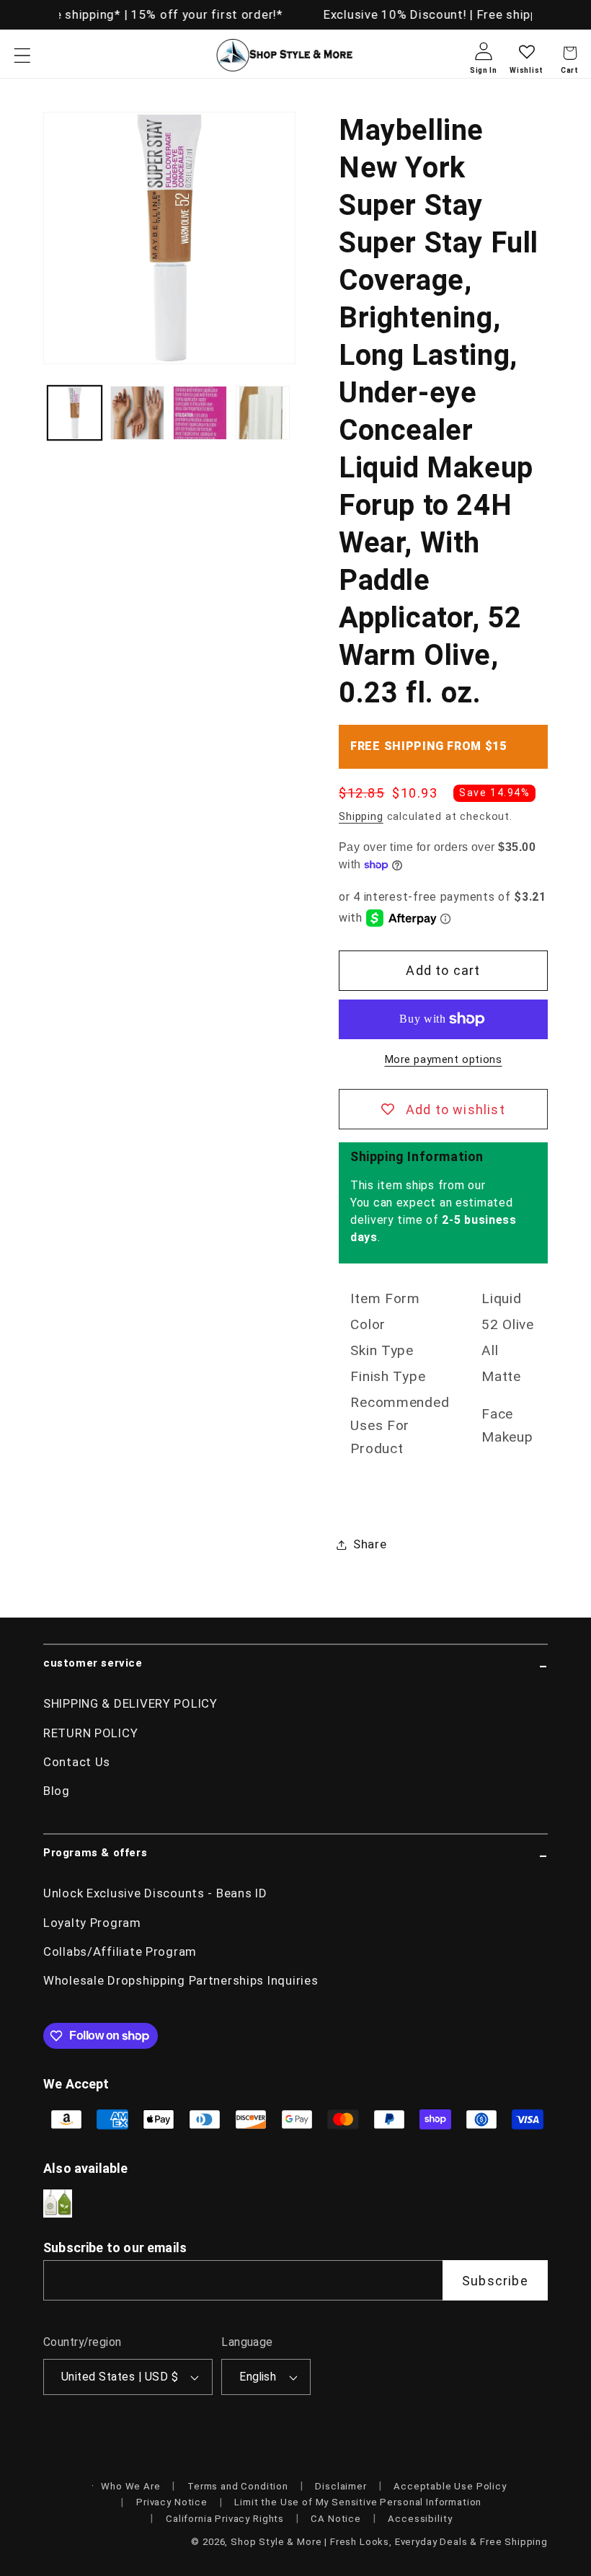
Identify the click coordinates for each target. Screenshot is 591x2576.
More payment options (444, 1060)
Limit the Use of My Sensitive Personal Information (358, 2502)
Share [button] (370, 1544)
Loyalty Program (92, 1923)
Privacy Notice (172, 2502)
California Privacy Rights (225, 2519)
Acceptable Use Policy (450, 2486)
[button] (23, 55)
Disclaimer (341, 2486)
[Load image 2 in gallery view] (137, 413)
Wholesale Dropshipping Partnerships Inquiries (181, 1980)
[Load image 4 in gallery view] (263, 413)
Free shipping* (74, 14)
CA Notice (336, 2519)
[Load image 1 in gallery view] (75, 413)
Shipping (361, 817)
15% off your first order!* (202, 14)
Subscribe (495, 2281)
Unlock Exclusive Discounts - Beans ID (155, 1893)
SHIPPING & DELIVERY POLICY (130, 1703)
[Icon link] (58, 2204)
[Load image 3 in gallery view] (200, 413)
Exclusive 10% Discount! (392, 14)
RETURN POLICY (90, 1733)
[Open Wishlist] (526, 63)
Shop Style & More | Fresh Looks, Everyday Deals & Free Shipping (389, 2542)
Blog (57, 1791)
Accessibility (420, 2519)
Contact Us (77, 1762)
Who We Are (130, 2486)
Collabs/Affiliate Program (120, 1951)
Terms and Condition (238, 2486)
